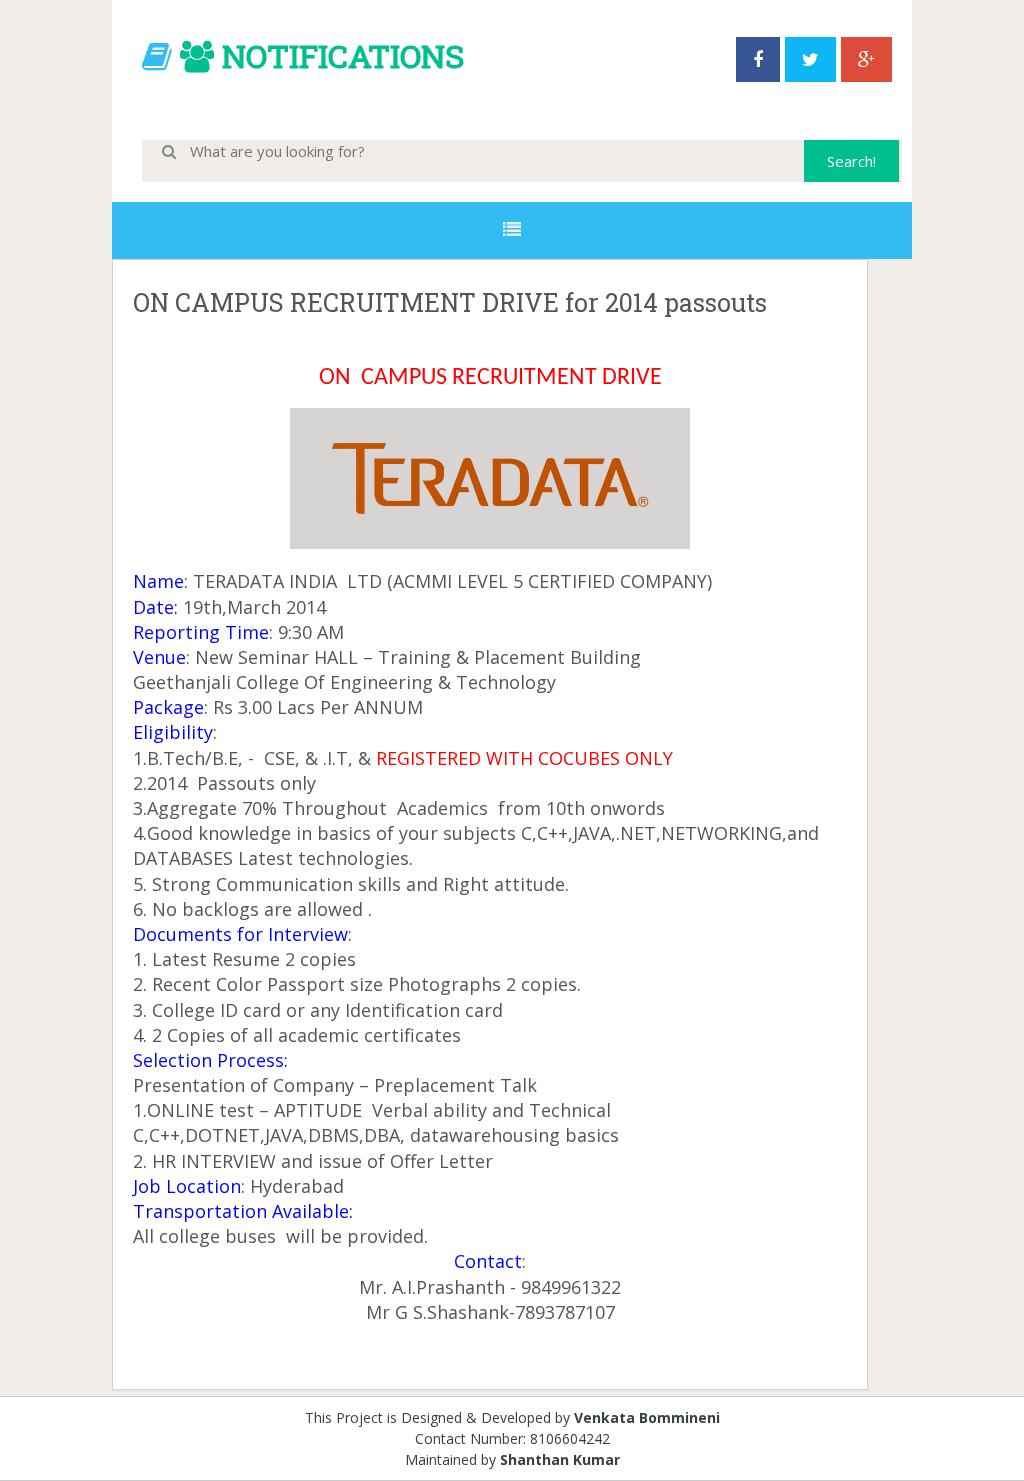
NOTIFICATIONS (343, 55)
